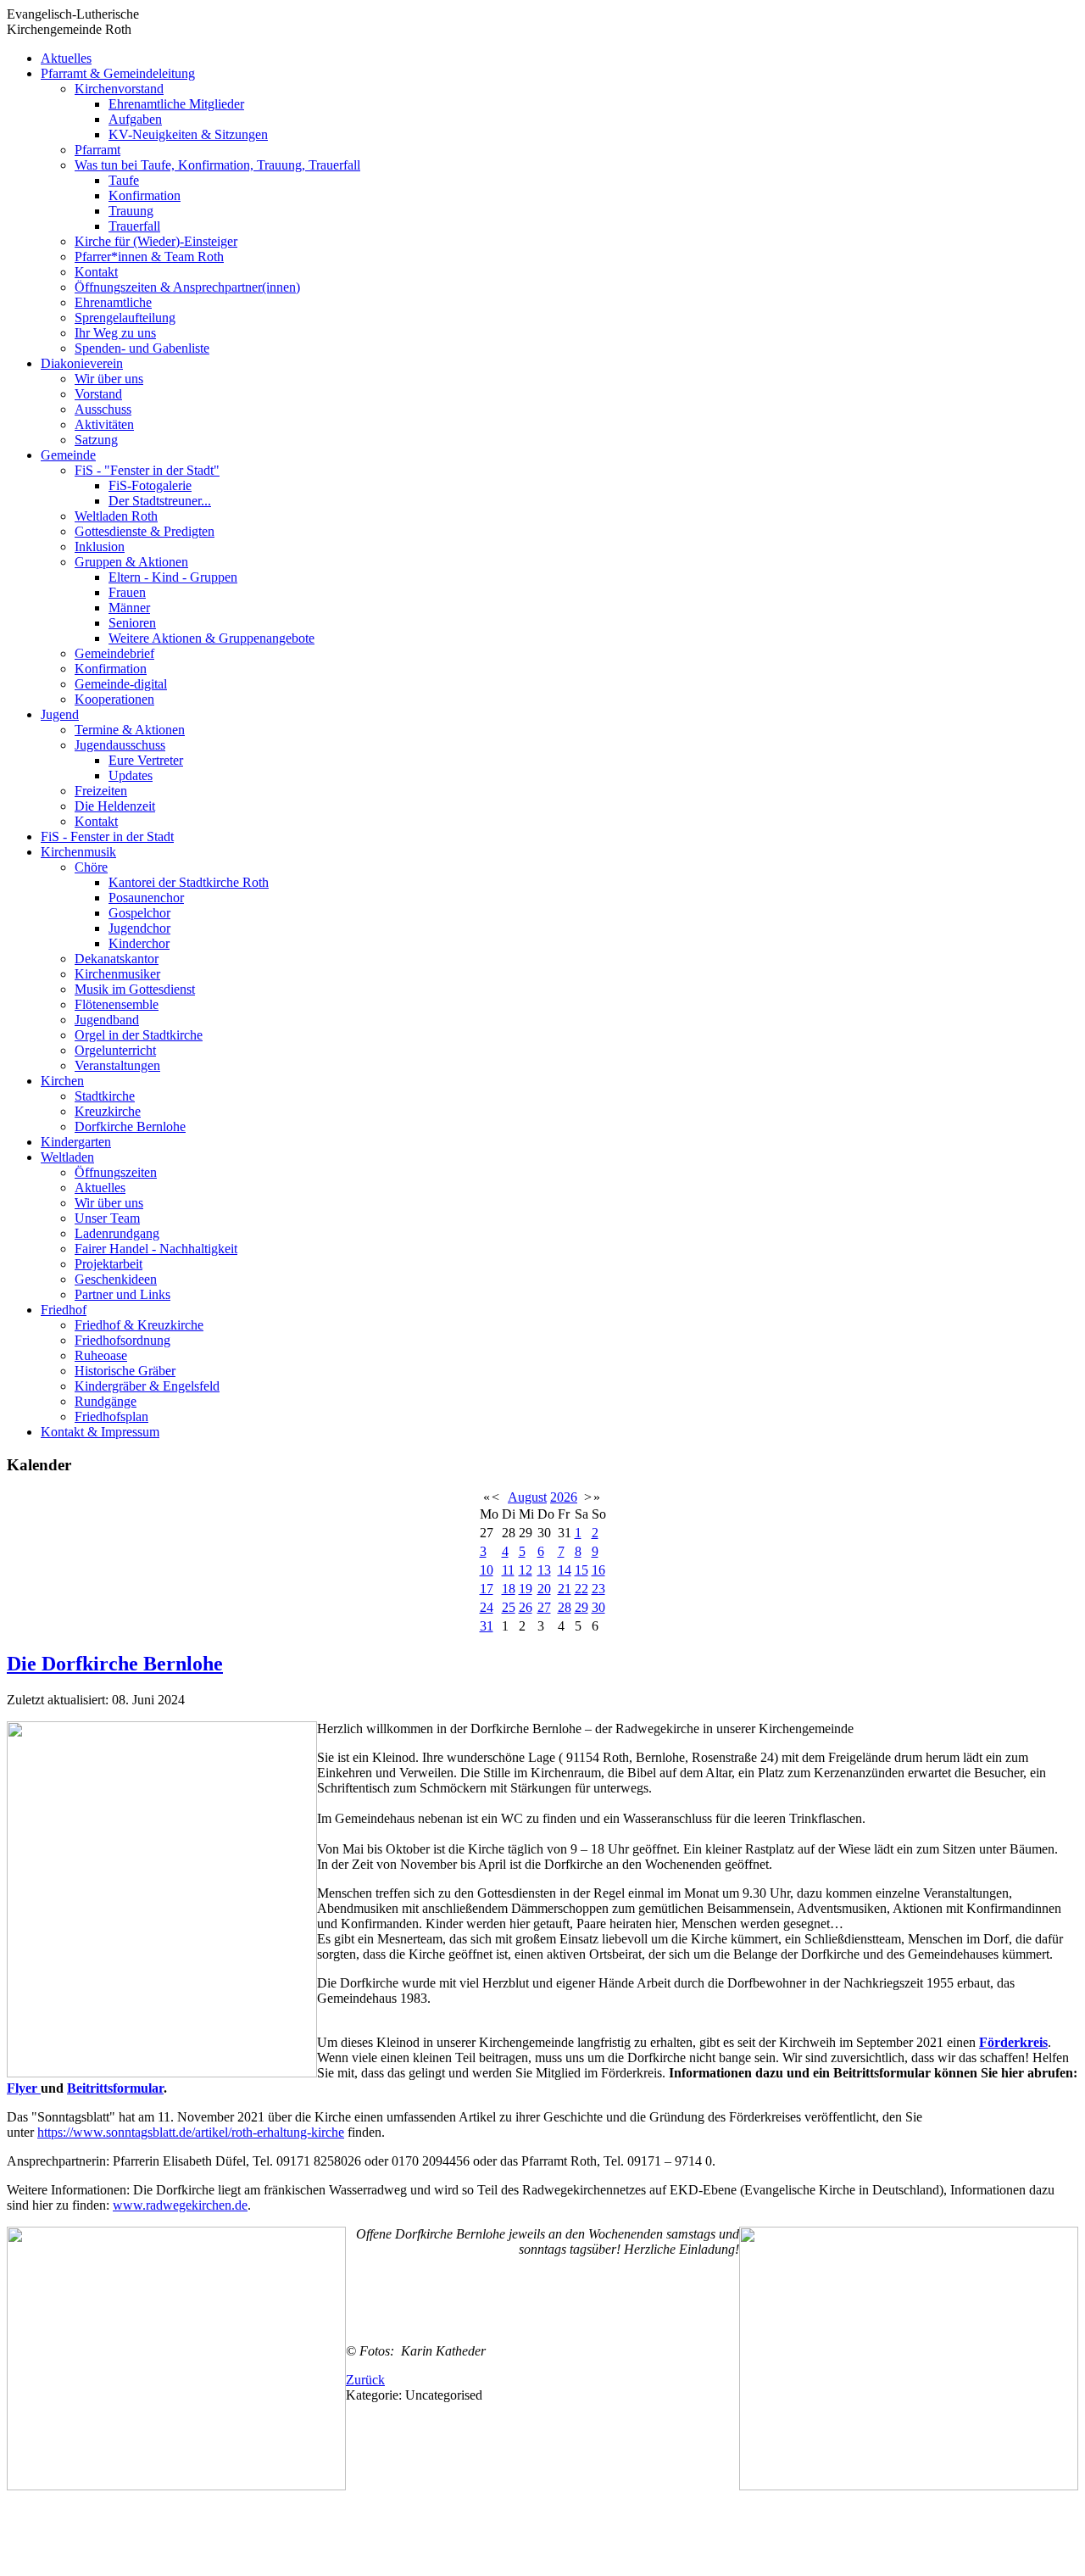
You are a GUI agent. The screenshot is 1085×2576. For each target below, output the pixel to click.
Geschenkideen (116, 1279)
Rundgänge (106, 1401)
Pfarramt (97, 150)
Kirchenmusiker (117, 974)
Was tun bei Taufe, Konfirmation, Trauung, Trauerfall (217, 165)
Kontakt (96, 272)
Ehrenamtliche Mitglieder (176, 104)
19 (526, 1589)
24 (487, 1607)
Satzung (96, 440)
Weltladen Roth (116, 516)
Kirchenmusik (78, 852)
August (527, 1497)
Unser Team (107, 1218)
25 (509, 1607)
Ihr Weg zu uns (115, 333)
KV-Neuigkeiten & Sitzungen (188, 134)
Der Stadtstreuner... (160, 501)
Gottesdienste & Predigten (145, 531)
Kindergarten (76, 1142)
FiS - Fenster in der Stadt (107, 836)
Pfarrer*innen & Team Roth (149, 256)
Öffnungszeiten (116, 1172)
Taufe (124, 180)
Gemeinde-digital (121, 684)
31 (487, 1626)
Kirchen (62, 1081)
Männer (129, 608)
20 (544, 1589)
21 (565, 1589)
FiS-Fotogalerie (150, 485)
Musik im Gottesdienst (135, 989)
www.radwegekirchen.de (180, 2205)
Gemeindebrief (114, 653)
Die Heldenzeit (115, 806)
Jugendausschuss (120, 745)
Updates (131, 775)
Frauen (127, 592)
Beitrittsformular (115, 2088)
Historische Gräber (125, 1371)
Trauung (131, 211)
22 (581, 1589)
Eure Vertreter (146, 760)
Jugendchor (139, 928)
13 (544, 1570)
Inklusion (100, 546)
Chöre (91, 867)
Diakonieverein (82, 363)
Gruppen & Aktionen (131, 562)
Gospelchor (139, 913)
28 (565, 1607)
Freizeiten (101, 791)
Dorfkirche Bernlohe (130, 1126)
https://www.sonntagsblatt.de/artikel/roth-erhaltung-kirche (191, 2132)
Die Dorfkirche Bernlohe (115, 1664)
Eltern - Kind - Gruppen (173, 577)
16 (598, 1570)
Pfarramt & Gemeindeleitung (118, 73)
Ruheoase (101, 1355)
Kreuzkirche (108, 1111)
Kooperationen (114, 699)
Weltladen (67, 1157)
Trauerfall (134, 226)
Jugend (60, 714)
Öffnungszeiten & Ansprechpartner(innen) (187, 287)
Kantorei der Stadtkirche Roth (189, 882)
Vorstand (98, 394)
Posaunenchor (146, 898)
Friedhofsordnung (122, 1340)
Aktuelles (66, 58)
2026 (564, 1497)
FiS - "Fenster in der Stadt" (147, 470)
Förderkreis (1013, 2042)
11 (508, 1570)
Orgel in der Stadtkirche (139, 1035)
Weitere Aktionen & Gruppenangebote (211, 638)
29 (581, 1607)
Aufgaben (135, 119)
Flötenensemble (117, 1004)
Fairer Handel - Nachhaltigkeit (156, 1249)
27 (544, 1607)
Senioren (132, 623)
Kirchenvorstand (119, 89)
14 (565, 1570)
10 (487, 1570)
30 (598, 1607)
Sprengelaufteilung (125, 318)
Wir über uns (109, 379)
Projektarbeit (108, 1264)
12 (526, 1570)
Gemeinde (68, 455)
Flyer (24, 2088)
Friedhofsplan (111, 1416)
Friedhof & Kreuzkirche (139, 1325)
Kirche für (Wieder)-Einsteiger (156, 241)
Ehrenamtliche (113, 302)
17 (487, 1589)
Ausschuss (103, 409)
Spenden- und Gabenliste (142, 348)
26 (526, 1607)
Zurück (365, 2380)
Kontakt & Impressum (100, 1432)
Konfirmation (145, 195)
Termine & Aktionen (130, 730)
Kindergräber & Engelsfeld (147, 1386)
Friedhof (64, 1310)
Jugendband (107, 1020)
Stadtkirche (105, 1096)
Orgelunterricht (115, 1050)
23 (598, 1589)
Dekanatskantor (117, 959)
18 (509, 1589)
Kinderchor (139, 943)
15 (581, 1570)
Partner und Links (122, 1294)
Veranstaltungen (117, 1065)
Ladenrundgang (117, 1233)
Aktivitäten (104, 424)
